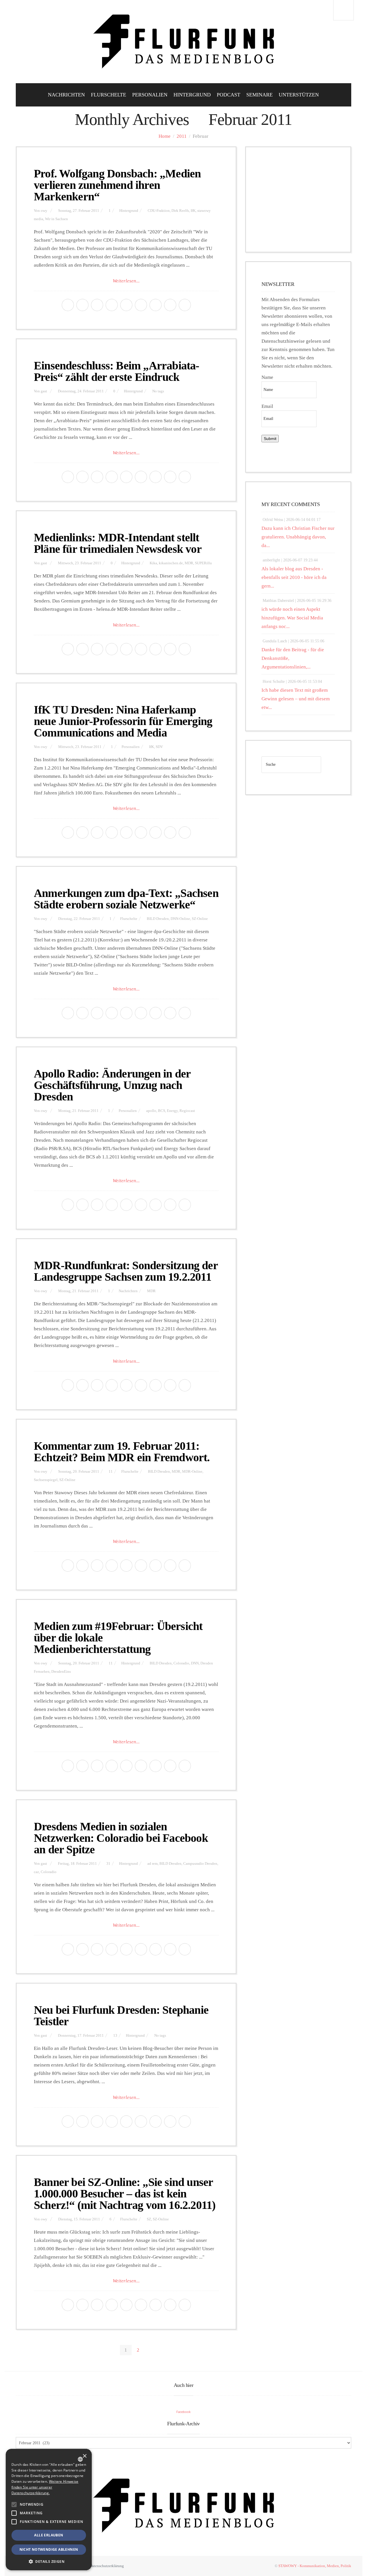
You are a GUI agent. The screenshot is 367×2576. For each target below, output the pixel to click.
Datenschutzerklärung (107, 2566)
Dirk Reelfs (180, 211)
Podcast (229, 95)
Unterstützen (299, 95)
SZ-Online (200, 919)
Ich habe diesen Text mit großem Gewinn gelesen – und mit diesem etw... (296, 699)
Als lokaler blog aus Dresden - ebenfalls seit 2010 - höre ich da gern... (294, 577)
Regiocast (187, 1111)
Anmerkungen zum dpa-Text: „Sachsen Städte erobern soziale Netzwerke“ (126, 899)
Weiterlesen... (126, 281)
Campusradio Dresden (200, 1864)
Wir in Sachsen (56, 219)
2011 (182, 136)
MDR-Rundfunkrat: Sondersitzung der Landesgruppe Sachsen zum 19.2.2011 (126, 1271)
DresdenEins (61, 1672)
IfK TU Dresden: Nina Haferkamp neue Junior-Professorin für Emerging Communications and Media (123, 721)
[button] (14, 2505)
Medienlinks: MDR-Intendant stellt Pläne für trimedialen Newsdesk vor (118, 543)
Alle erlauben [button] (49, 2535)
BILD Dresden (158, 919)
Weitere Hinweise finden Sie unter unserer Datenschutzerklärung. (45, 2487)
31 (108, 1864)
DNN (195, 1663)
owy (44, 211)
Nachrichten (66, 95)
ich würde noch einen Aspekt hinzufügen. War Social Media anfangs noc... (292, 618)
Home (165, 136)
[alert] (49, 2510)
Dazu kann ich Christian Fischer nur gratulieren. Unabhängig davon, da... (298, 537)
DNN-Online (180, 919)
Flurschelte (109, 95)
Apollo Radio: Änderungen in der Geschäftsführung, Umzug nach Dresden (112, 1085)
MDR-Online (192, 1472)
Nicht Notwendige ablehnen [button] (49, 2549)
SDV (159, 747)
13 (115, 2036)
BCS (162, 1111)
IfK (193, 211)
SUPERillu (203, 563)
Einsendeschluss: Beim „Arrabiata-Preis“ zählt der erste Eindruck (117, 371)
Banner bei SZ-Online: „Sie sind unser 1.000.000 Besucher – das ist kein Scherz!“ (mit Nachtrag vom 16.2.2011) (125, 2194)
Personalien (150, 95)
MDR (189, 563)
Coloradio (181, 1663)
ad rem (153, 1864)
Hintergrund (192, 95)
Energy (172, 1111)
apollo (151, 1111)
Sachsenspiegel (46, 1480)
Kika (153, 563)
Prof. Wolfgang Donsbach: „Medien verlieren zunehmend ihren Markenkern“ (117, 185)
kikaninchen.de (171, 563)
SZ (149, 2219)
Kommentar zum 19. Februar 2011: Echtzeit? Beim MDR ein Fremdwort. (122, 1452)
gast (44, 391)
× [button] (84, 2456)
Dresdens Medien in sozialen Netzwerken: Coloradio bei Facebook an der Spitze (121, 1838)
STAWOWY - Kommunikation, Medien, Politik (315, 2566)
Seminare (259, 95)
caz (36, 1872)
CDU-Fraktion (159, 211)
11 (111, 1472)
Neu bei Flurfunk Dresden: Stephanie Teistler (121, 2016)
